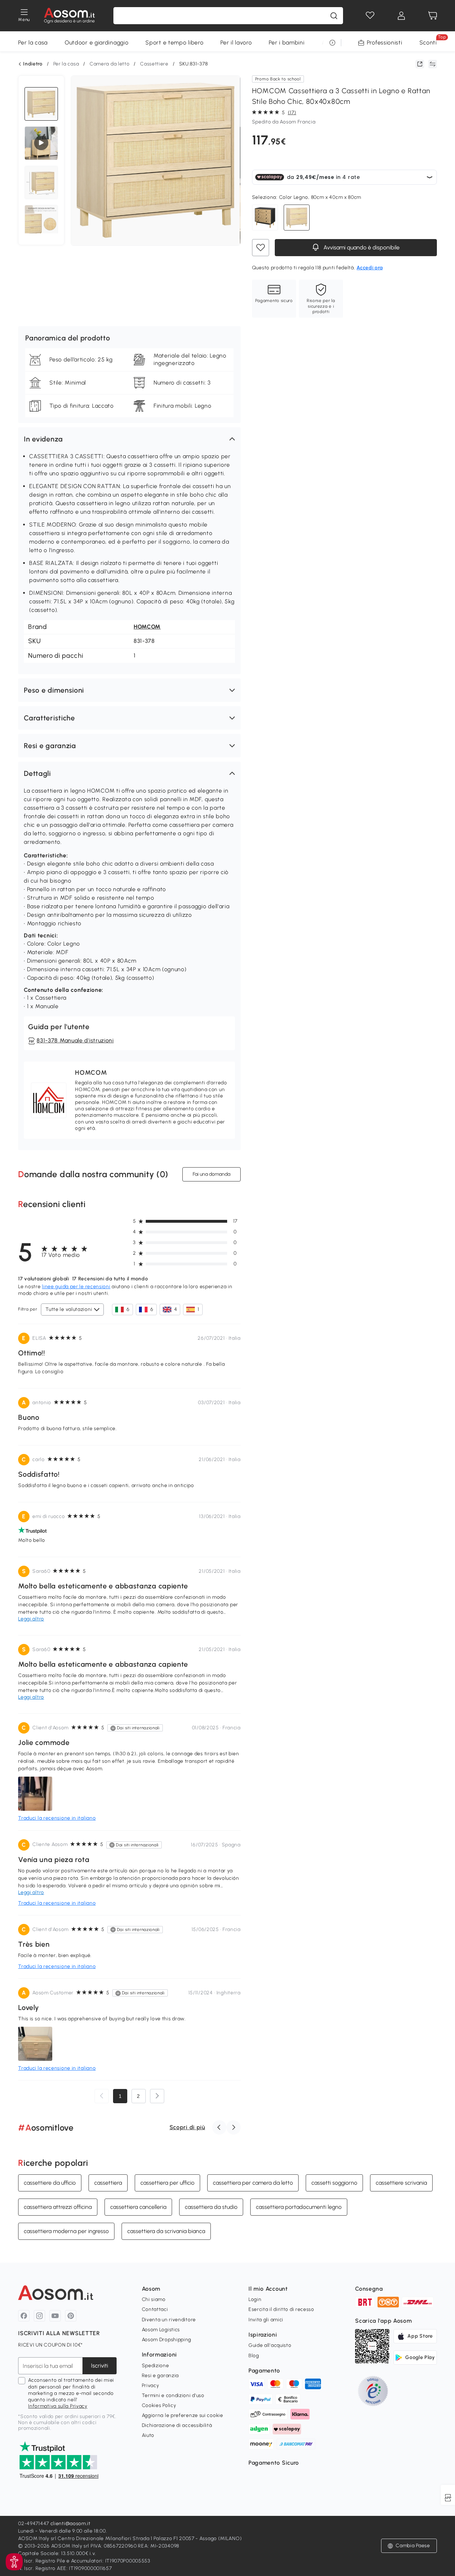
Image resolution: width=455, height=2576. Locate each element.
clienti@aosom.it (71, 2524)
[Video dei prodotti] (41, 143)
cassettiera (108, 2182)
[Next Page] (157, 2096)
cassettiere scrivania (401, 2182)
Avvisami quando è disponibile (361, 247)
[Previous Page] (102, 2096)
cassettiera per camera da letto (253, 2182)
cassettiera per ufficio (167, 2182)
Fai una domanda (212, 1174)
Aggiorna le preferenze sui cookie (183, 2415)
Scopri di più (187, 2127)
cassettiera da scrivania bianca (166, 2231)
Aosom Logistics (161, 2330)
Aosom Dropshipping (167, 2340)
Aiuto (148, 2435)
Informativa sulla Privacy (58, 2406)
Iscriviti (100, 2366)
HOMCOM (147, 627)
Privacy (151, 2385)
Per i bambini (287, 43)
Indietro (33, 64)
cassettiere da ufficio (50, 2182)
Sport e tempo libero (174, 43)
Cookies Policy (159, 2405)
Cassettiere (154, 64)
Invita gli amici (266, 2320)
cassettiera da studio (211, 2207)
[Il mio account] (401, 16)
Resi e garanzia (160, 2376)
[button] (129, 439)
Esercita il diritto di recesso (281, 2309)
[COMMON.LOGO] (69, 16)
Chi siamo (154, 2299)
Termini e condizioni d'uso (173, 2395)
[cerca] (334, 16)
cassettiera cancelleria (138, 2207)
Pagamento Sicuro (274, 2463)
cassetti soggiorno (334, 2182)
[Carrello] (433, 16)
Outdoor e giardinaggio (97, 43)
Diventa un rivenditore (169, 2320)
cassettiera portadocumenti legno (299, 2207)
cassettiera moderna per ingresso (66, 2231)
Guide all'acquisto (270, 2345)
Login (255, 2299)
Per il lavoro (236, 43)
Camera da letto (110, 64)
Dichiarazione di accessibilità (177, 2425)
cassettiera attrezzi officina (58, 2207)
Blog (254, 2356)
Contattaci (155, 2309)
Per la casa (33, 43)
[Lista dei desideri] (370, 16)
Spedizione (156, 2366)
